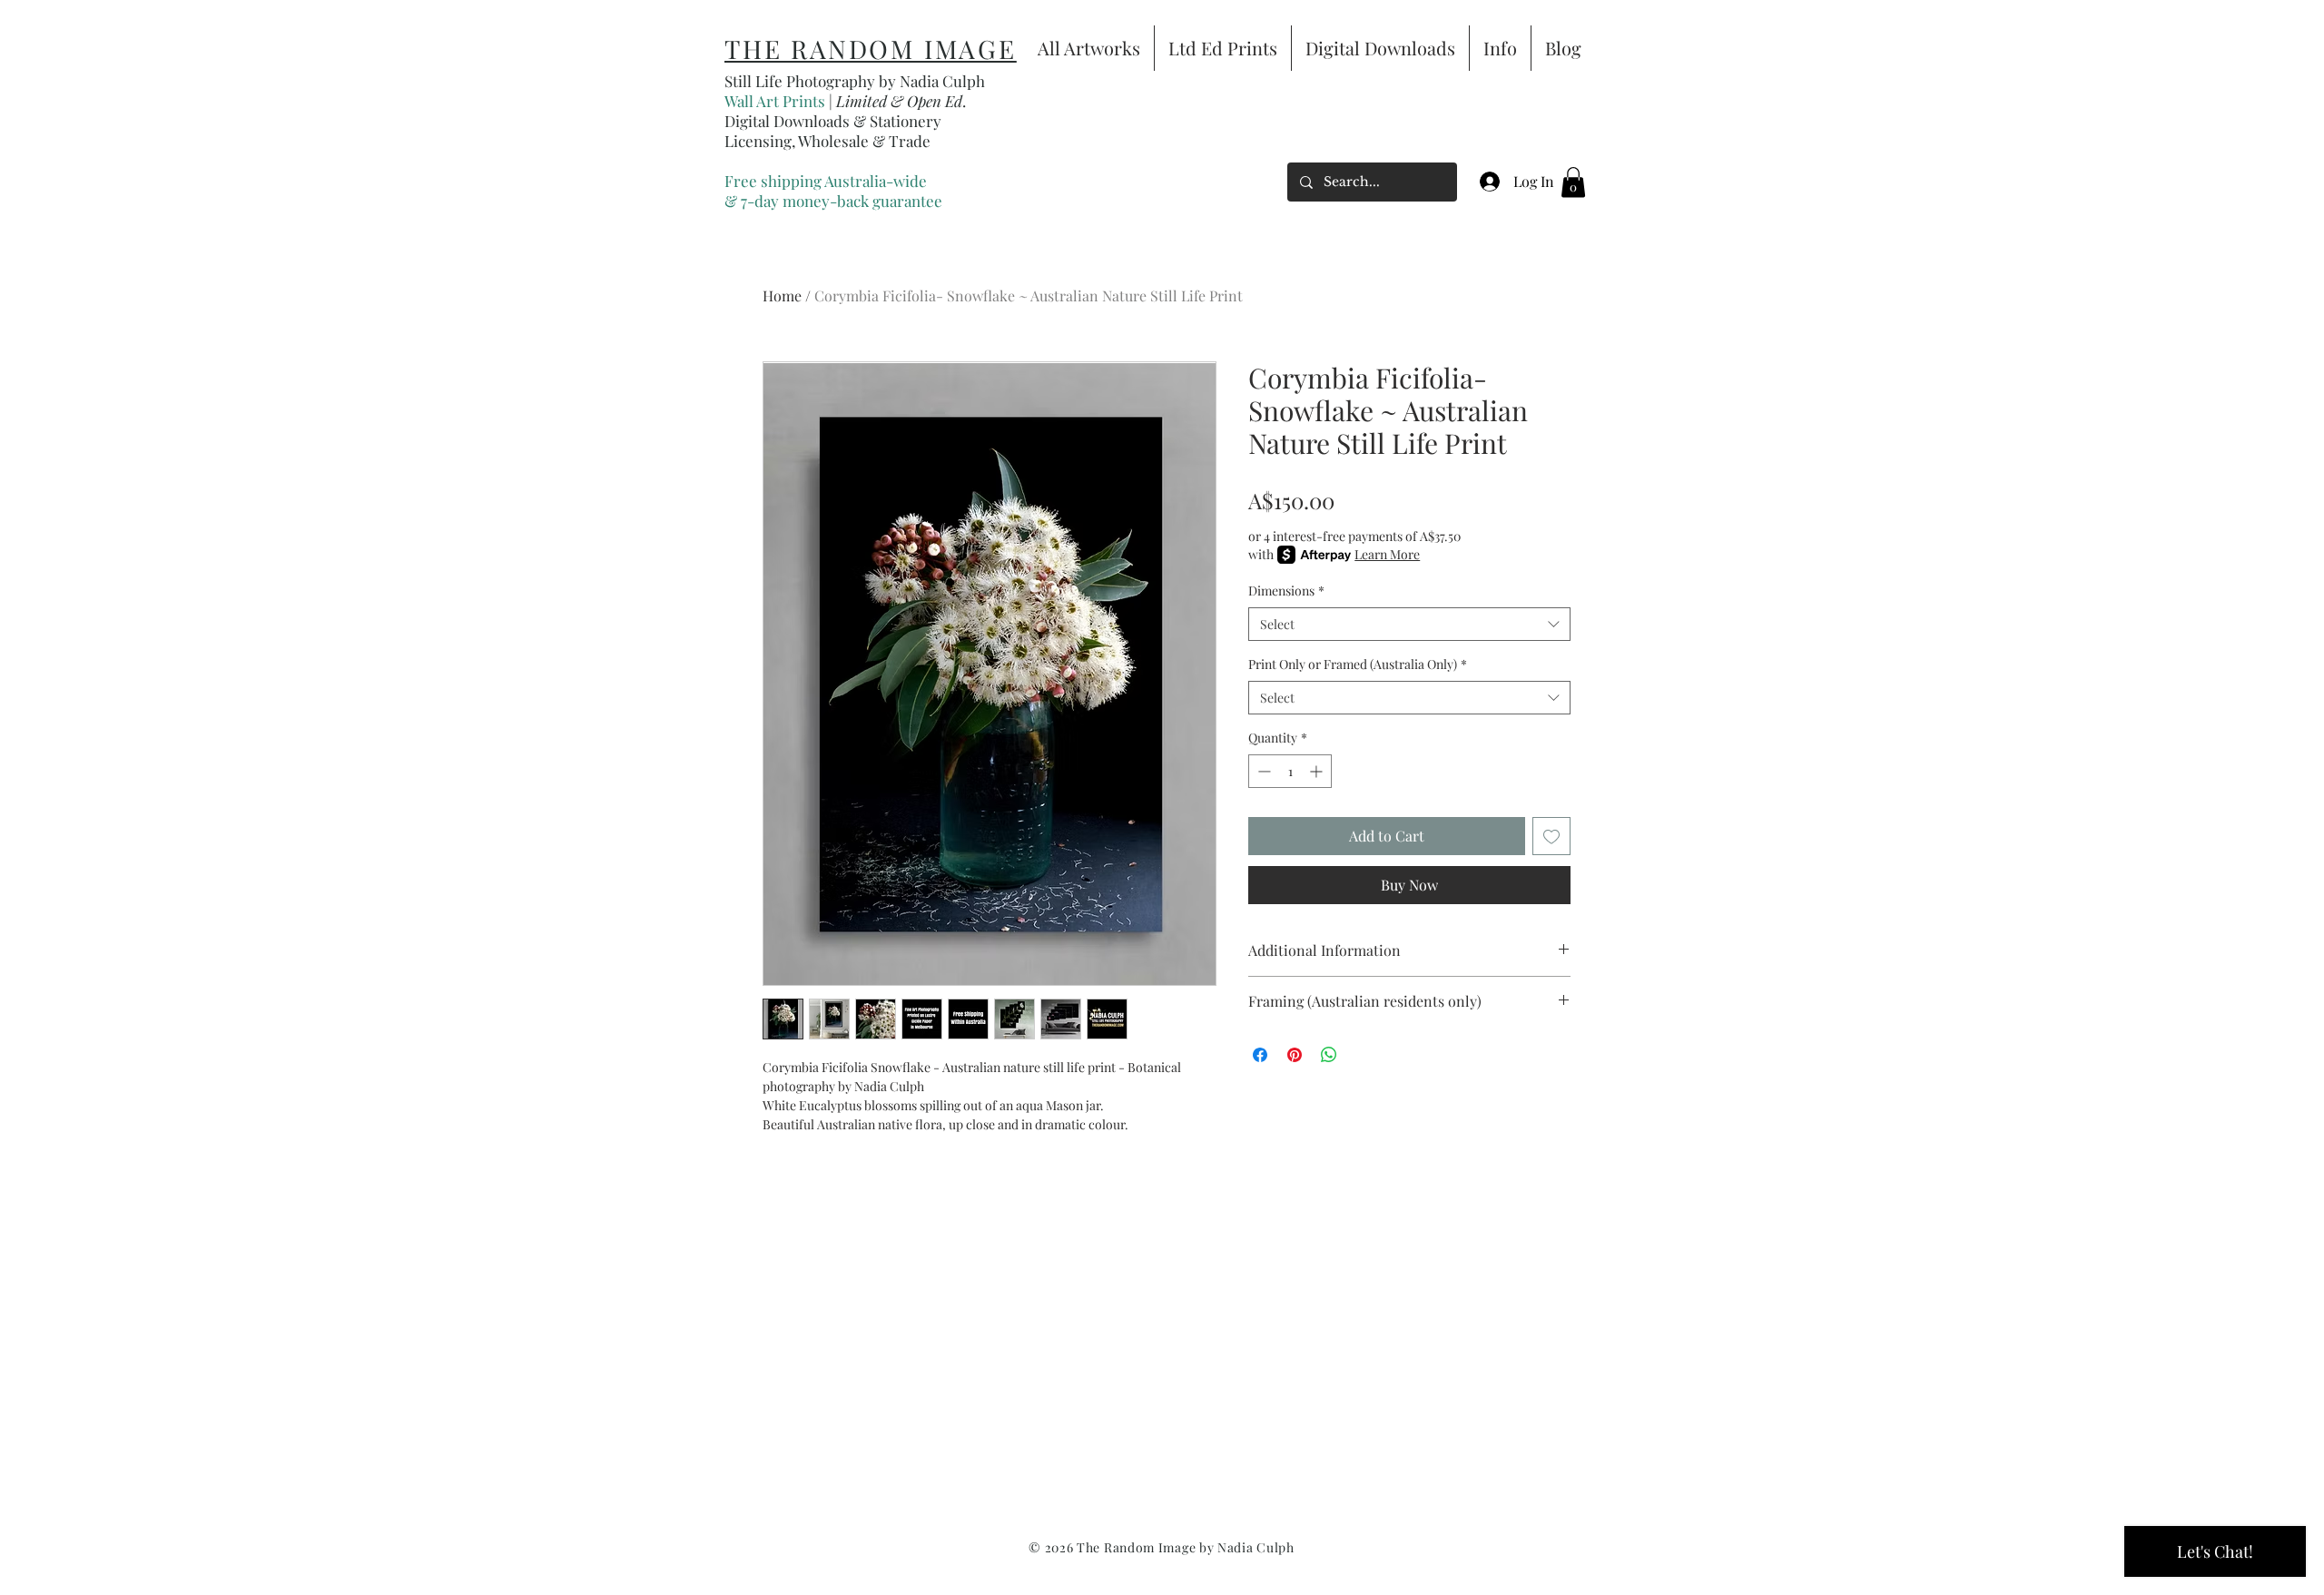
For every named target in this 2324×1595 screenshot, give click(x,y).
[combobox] (1409, 625)
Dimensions (1286, 591)
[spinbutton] (1290, 771)
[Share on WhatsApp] (1329, 1055)
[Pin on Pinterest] (1295, 1055)
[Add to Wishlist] (1551, 836)
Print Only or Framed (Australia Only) (1358, 664)
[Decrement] (1262, 771)
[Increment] (1318, 771)
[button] (1573, 182)
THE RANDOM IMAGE (871, 49)
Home (782, 295)
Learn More (1387, 554)
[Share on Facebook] (1260, 1055)
